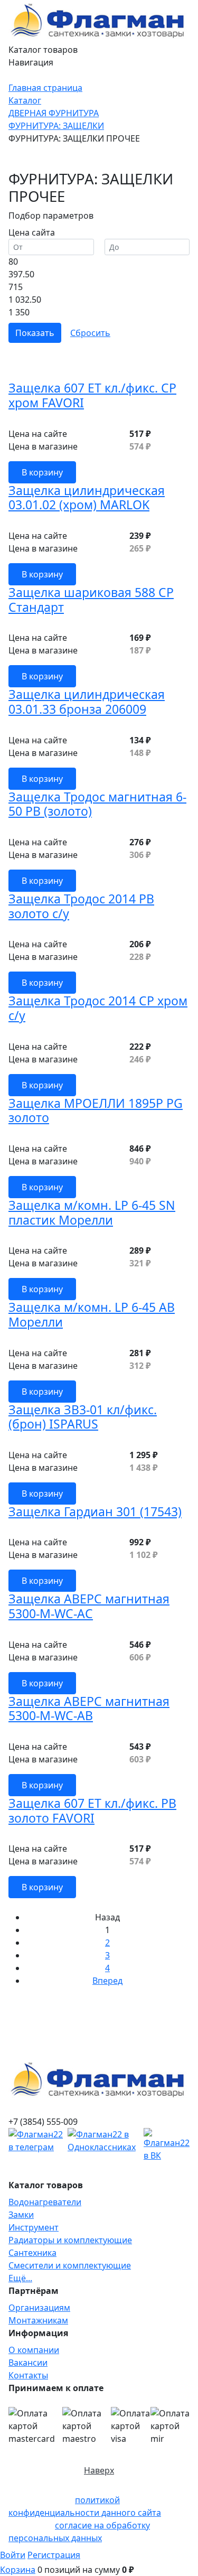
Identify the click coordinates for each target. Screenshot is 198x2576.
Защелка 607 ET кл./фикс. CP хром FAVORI (92, 395)
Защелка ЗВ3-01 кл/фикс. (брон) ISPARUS (83, 1417)
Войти (13, 2555)
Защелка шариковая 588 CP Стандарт (91, 600)
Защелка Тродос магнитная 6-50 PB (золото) (97, 804)
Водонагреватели (45, 2202)
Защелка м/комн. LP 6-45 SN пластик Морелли (92, 1212)
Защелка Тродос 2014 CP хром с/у (98, 1008)
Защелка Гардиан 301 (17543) (95, 1511)
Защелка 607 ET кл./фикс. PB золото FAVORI (92, 1810)
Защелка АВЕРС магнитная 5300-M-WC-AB (89, 1709)
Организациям (39, 2308)
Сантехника (32, 2253)
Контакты (28, 2375)
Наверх (99, 2470)
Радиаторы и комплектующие (70, 2240)
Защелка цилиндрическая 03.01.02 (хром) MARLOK (87, 498)
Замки (21, 2215)
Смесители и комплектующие (70, 2265)
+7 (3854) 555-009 (43, 2122)
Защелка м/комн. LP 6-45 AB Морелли (92, 1314)
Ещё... (20, 2278)
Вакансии (28, 2363)
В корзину (42, 472)
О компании (34, 2350)
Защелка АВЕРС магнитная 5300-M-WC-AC (89, 1606)
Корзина (18, 2570)
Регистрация (54, 2555)
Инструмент (34, 2227)
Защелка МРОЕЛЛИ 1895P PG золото (96, 1110)
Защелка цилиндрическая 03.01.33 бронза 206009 (87, 702)
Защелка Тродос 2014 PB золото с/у (81, 906)
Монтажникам (38, 2320)
